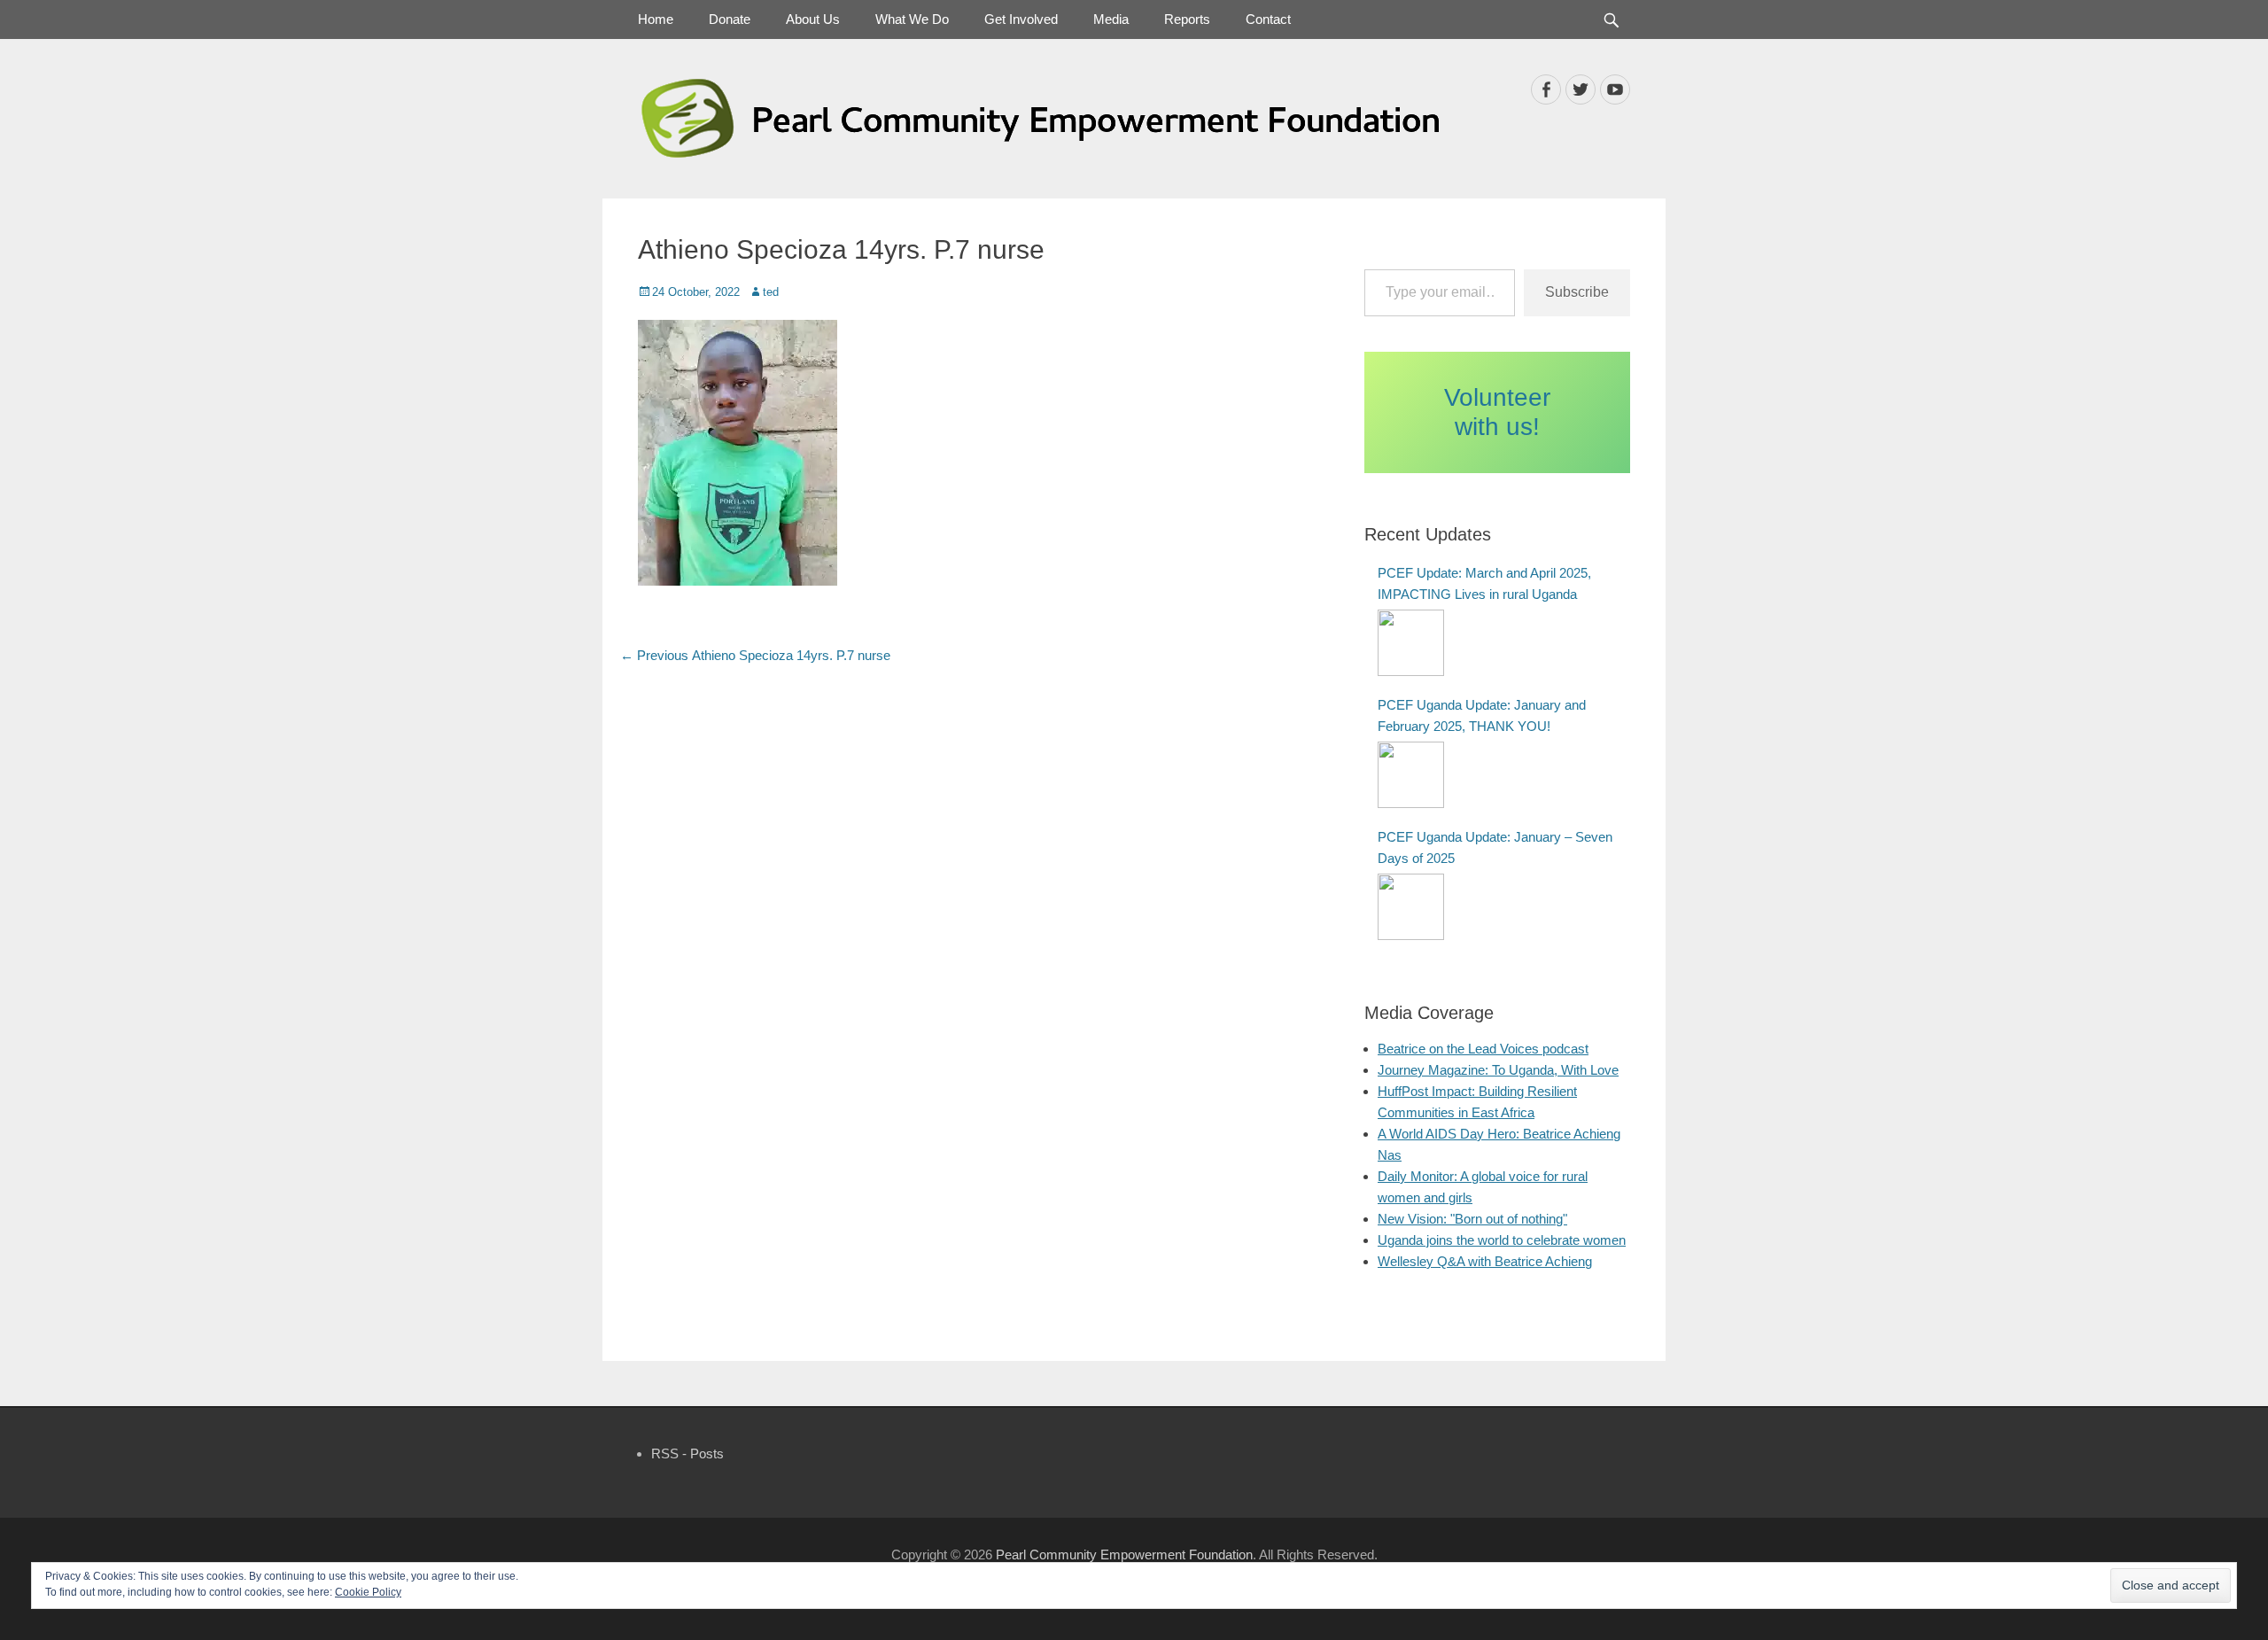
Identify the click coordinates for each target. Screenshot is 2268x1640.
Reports (1187, 19)
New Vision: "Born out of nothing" (1472, 1219)
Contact (1268, 19)
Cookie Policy (368, 1592)
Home (656, 19)
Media (1111, 19)
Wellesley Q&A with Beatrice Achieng (1485, 1261)
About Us (813, 19)
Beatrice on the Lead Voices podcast (1483, 1049)
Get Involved (1021, 19)
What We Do (912, 19)
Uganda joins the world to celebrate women (1502, 1240)
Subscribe (1577, 292)
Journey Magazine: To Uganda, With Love (1498, 1070)
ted (771, 292)
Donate (730, 19)
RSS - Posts (687, 1453)
